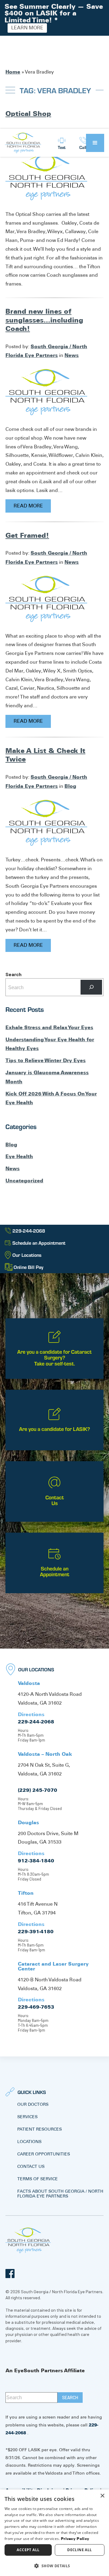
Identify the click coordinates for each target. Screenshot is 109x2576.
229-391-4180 (36, 1931)
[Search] (91, 987)
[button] (95, 143)
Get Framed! (27, 535)
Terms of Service (38, 2179)
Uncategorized (24, 1181)
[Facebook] (10, 2274)
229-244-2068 (36, 1722)
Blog (70, 786)
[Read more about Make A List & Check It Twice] (46, 822)
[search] (70, 2398)
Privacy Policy (75, 2539)
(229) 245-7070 (38, 1790)
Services (27, 2117)
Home (13, 72)
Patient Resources (40, 2129)
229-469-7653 (36, 2007)
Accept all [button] (28, 2550)
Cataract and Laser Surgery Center (53, 1966)
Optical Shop (28, 114)
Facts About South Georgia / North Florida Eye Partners (60, 2194)
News (72, 355)
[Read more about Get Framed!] (46, 598)
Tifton (26, 1893)
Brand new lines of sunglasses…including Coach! (44, 320)
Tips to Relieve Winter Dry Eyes (46, 1060)
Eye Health (19, 1156)
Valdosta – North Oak (45, 1754)
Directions (31, 1714)
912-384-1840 (36, 1861)
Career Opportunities (44, 2154)
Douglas (28, 1822)
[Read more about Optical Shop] (46, 177)
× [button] (102, 2496)
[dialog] (54, 2533)
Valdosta (29, 1683)
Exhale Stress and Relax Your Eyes (49, 1027)
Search (13, 974)
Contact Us (31, 2166)
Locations (29, 2142)
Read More (28, 506)
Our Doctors (33, 2104)
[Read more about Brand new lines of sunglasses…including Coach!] (46, 392)
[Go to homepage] (23, 143)
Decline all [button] (79, 2550)
